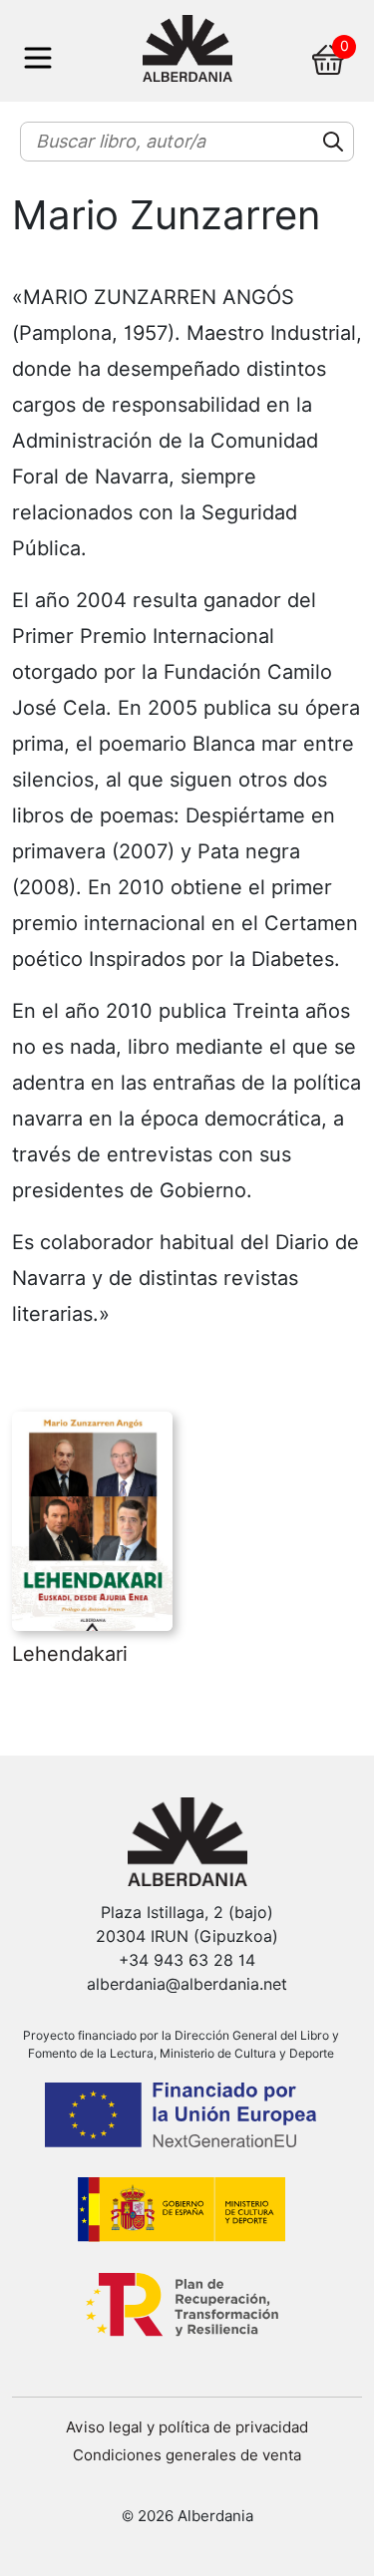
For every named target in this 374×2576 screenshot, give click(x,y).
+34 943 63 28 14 (187, 1960)
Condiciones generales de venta (187, 2455)
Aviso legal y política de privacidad (187, 2427)
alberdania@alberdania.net (187, 1984)
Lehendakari (70, 1654)
